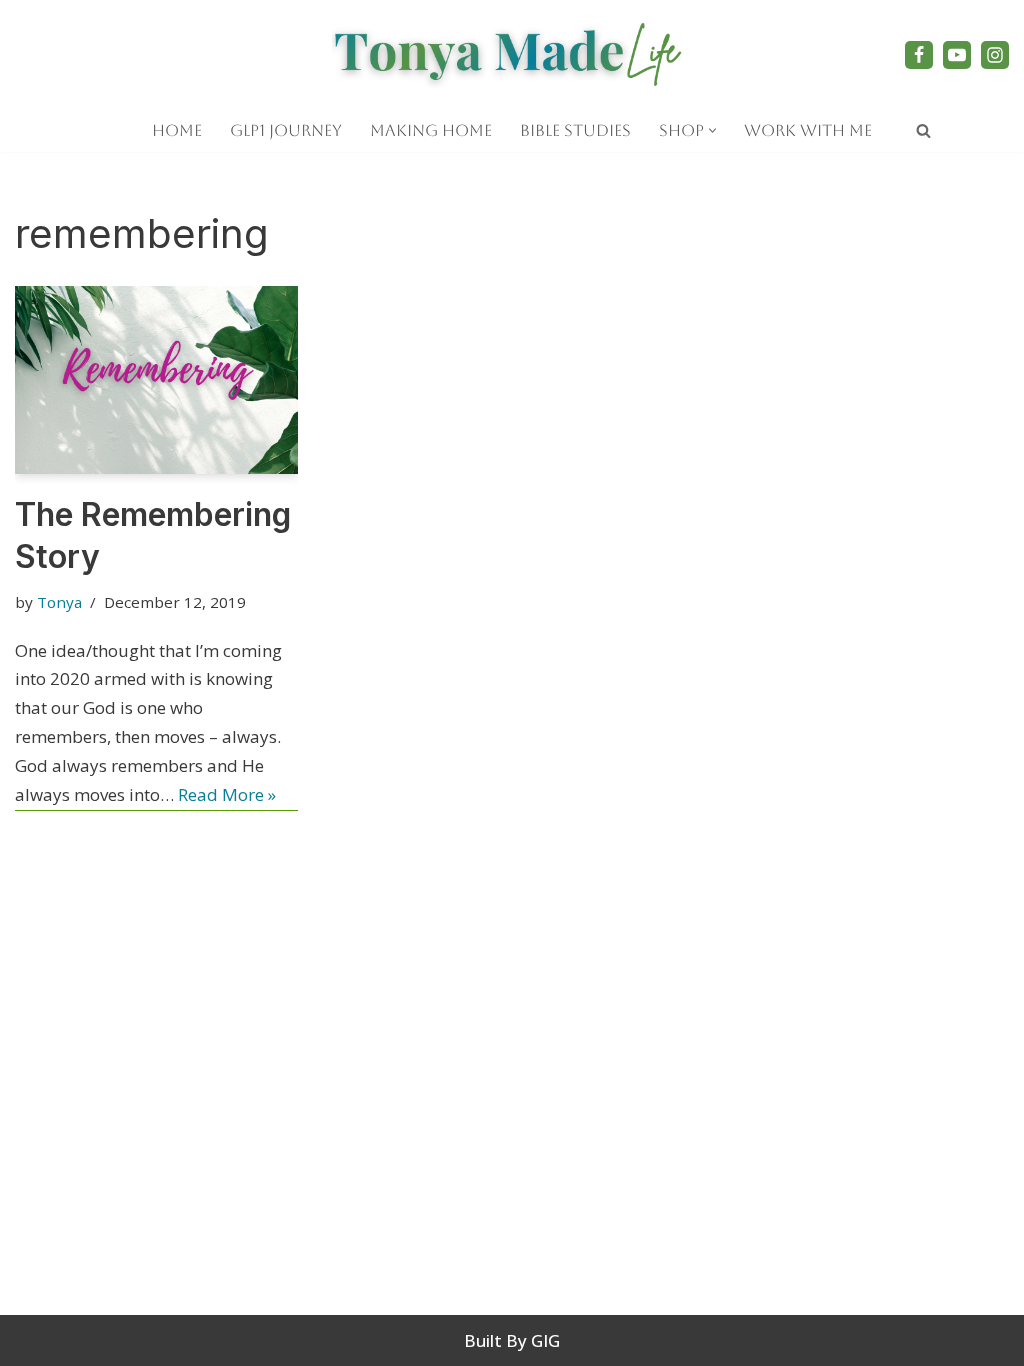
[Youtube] (957, 55)
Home (177, 130)
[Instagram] (995, 55)
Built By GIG (512, 1340)
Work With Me (808, 130)
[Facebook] (919, 55)
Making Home (431, 130)
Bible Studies (575, 130)
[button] (712, 130)
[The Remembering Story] (156, 380)
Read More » (227, 794)
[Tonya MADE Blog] (512, 54)
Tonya (59, 602)
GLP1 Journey (286, 130)
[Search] (923, 130)
